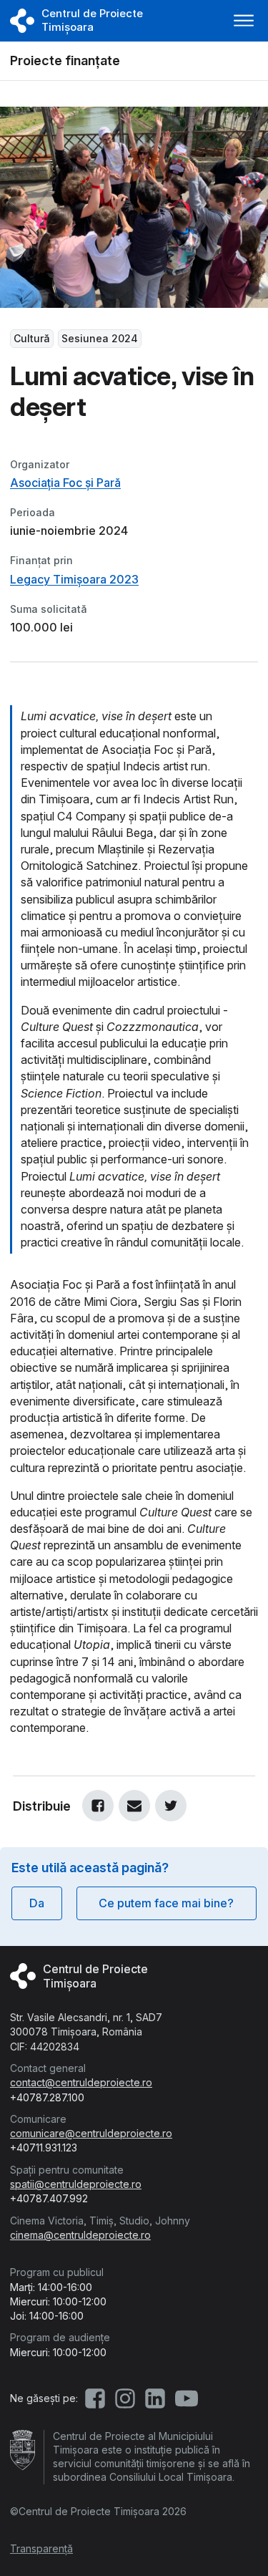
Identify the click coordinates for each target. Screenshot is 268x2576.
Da (37, 1903)
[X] (171, 1806)
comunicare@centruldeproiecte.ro (91, 2133)
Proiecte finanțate (65, 60)
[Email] (134, 1806)
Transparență (41, 2548)
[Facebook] (98, 1806)
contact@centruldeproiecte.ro (81, 2082)
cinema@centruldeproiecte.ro (80, 2235)
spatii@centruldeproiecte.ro (76, 2184)
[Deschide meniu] (244, 21)
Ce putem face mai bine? (166, 1903)
